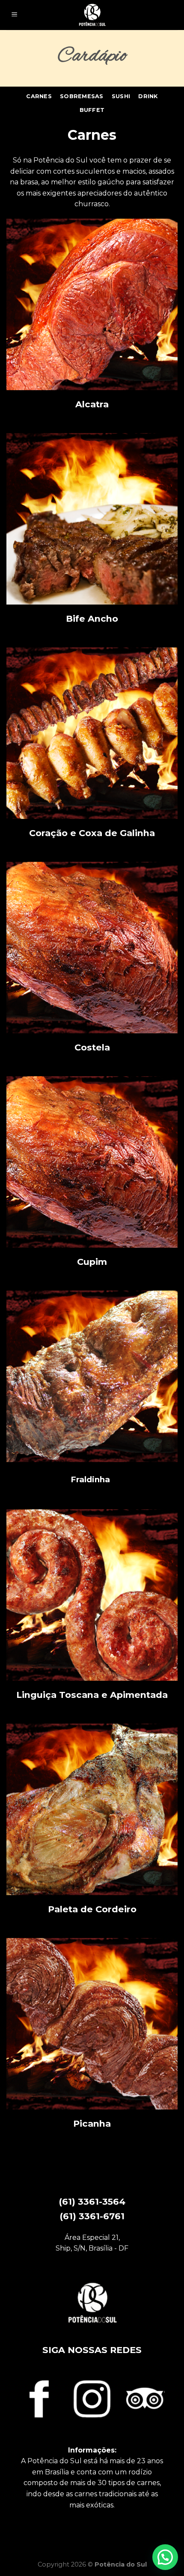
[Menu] (14, 15)
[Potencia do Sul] (92, 15)
